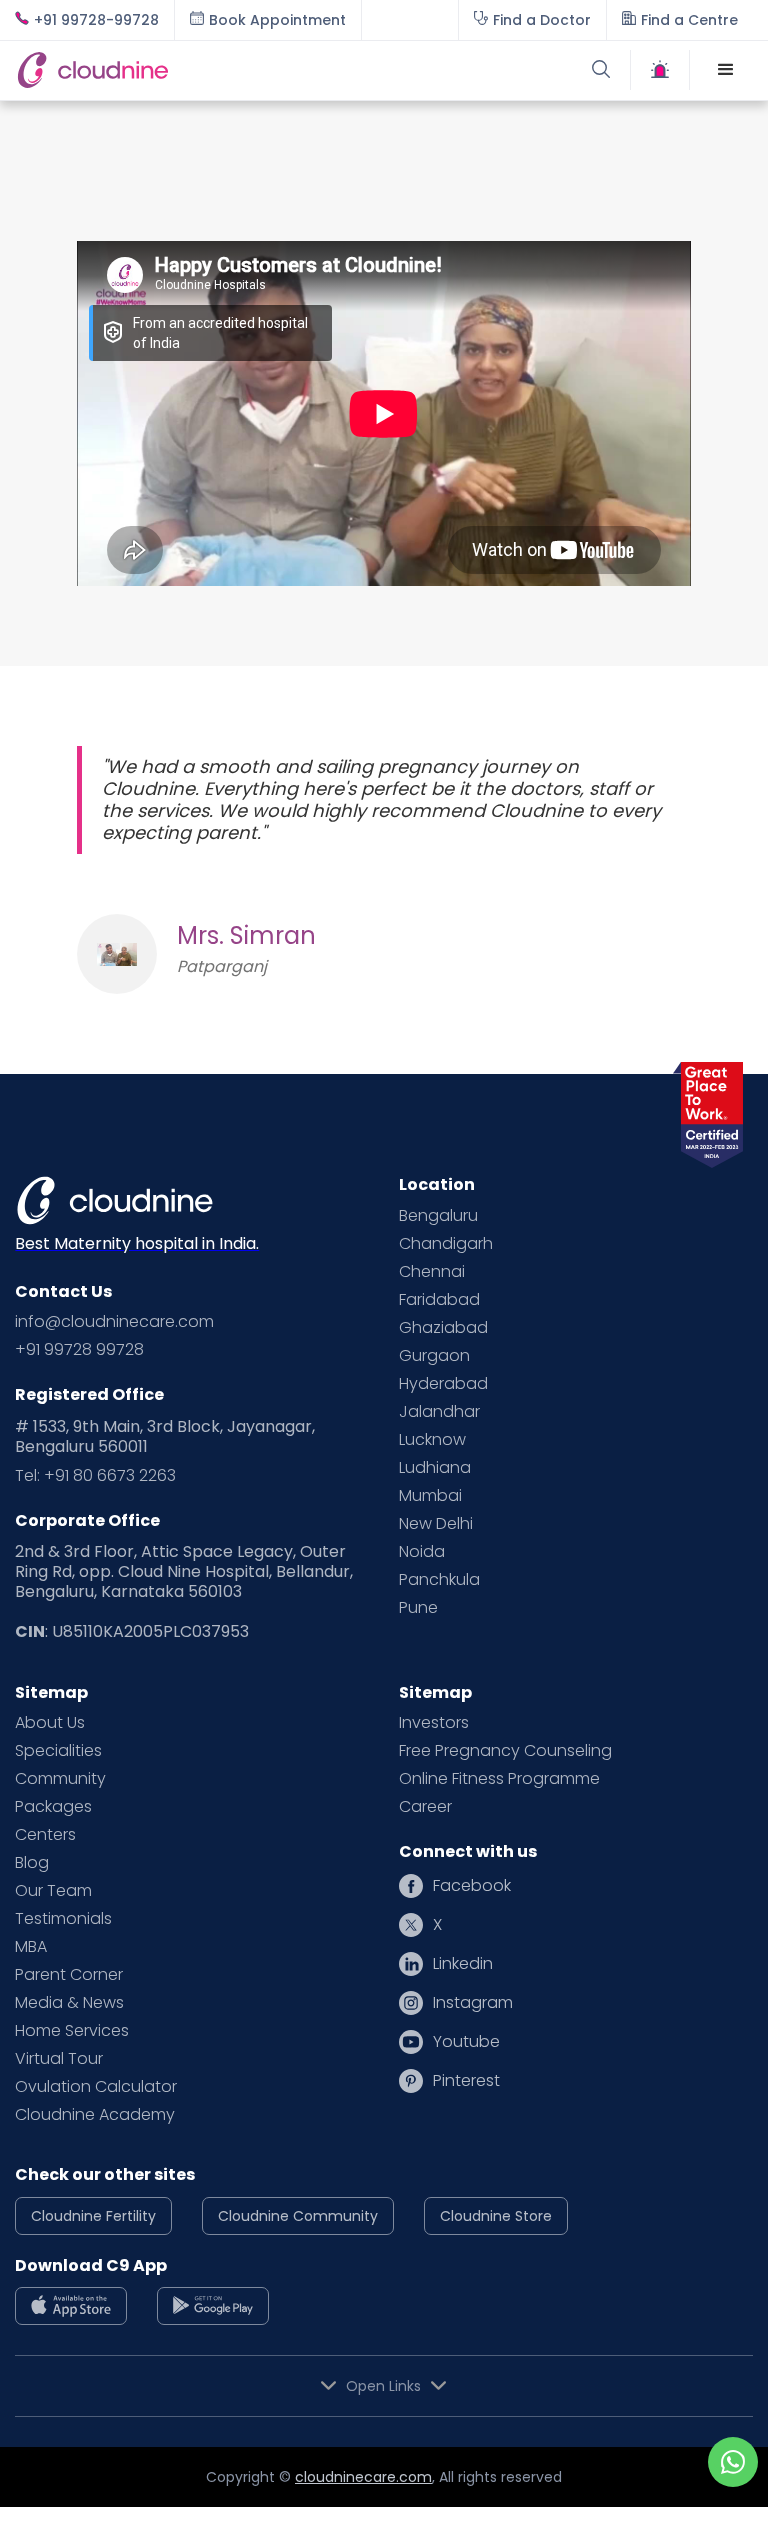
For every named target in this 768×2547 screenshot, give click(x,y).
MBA (31, 1947)
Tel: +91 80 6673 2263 (95, 1476)
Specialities (58, 1751)
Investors (434, 1723)
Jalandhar (439, 1412)
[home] (200, 70)
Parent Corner (69, 1975)
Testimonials (63, 1919)
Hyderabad (443, 1384)
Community (60, 1779)
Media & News (69, 2003)
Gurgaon (434, 1356)
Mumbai (430, 1496)
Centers (45, 1835)
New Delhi (436, 1524)
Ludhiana (435, 1468)
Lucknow (432, 1440)
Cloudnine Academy (95, 2115)
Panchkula (439, 1580)
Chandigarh (446, 1244)
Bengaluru (438, 1216)
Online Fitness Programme (499, 1779)
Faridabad (439, 1300)
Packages (53, 1807)
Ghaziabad (443, 1328)
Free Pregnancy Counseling (505, 1751)
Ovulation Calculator (96, 2087)
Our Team (53, 1891)
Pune (418, 1608)
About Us (50, 1723)
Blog (32, 1863)
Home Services (72, 2031)
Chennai (432, 1272)
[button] (726, 70)
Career (425, 1807)
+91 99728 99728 (79, 1350)
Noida (422, 1552)
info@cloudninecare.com (114, 1322)
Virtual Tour (59, 2059)
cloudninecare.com (363, 2477)
